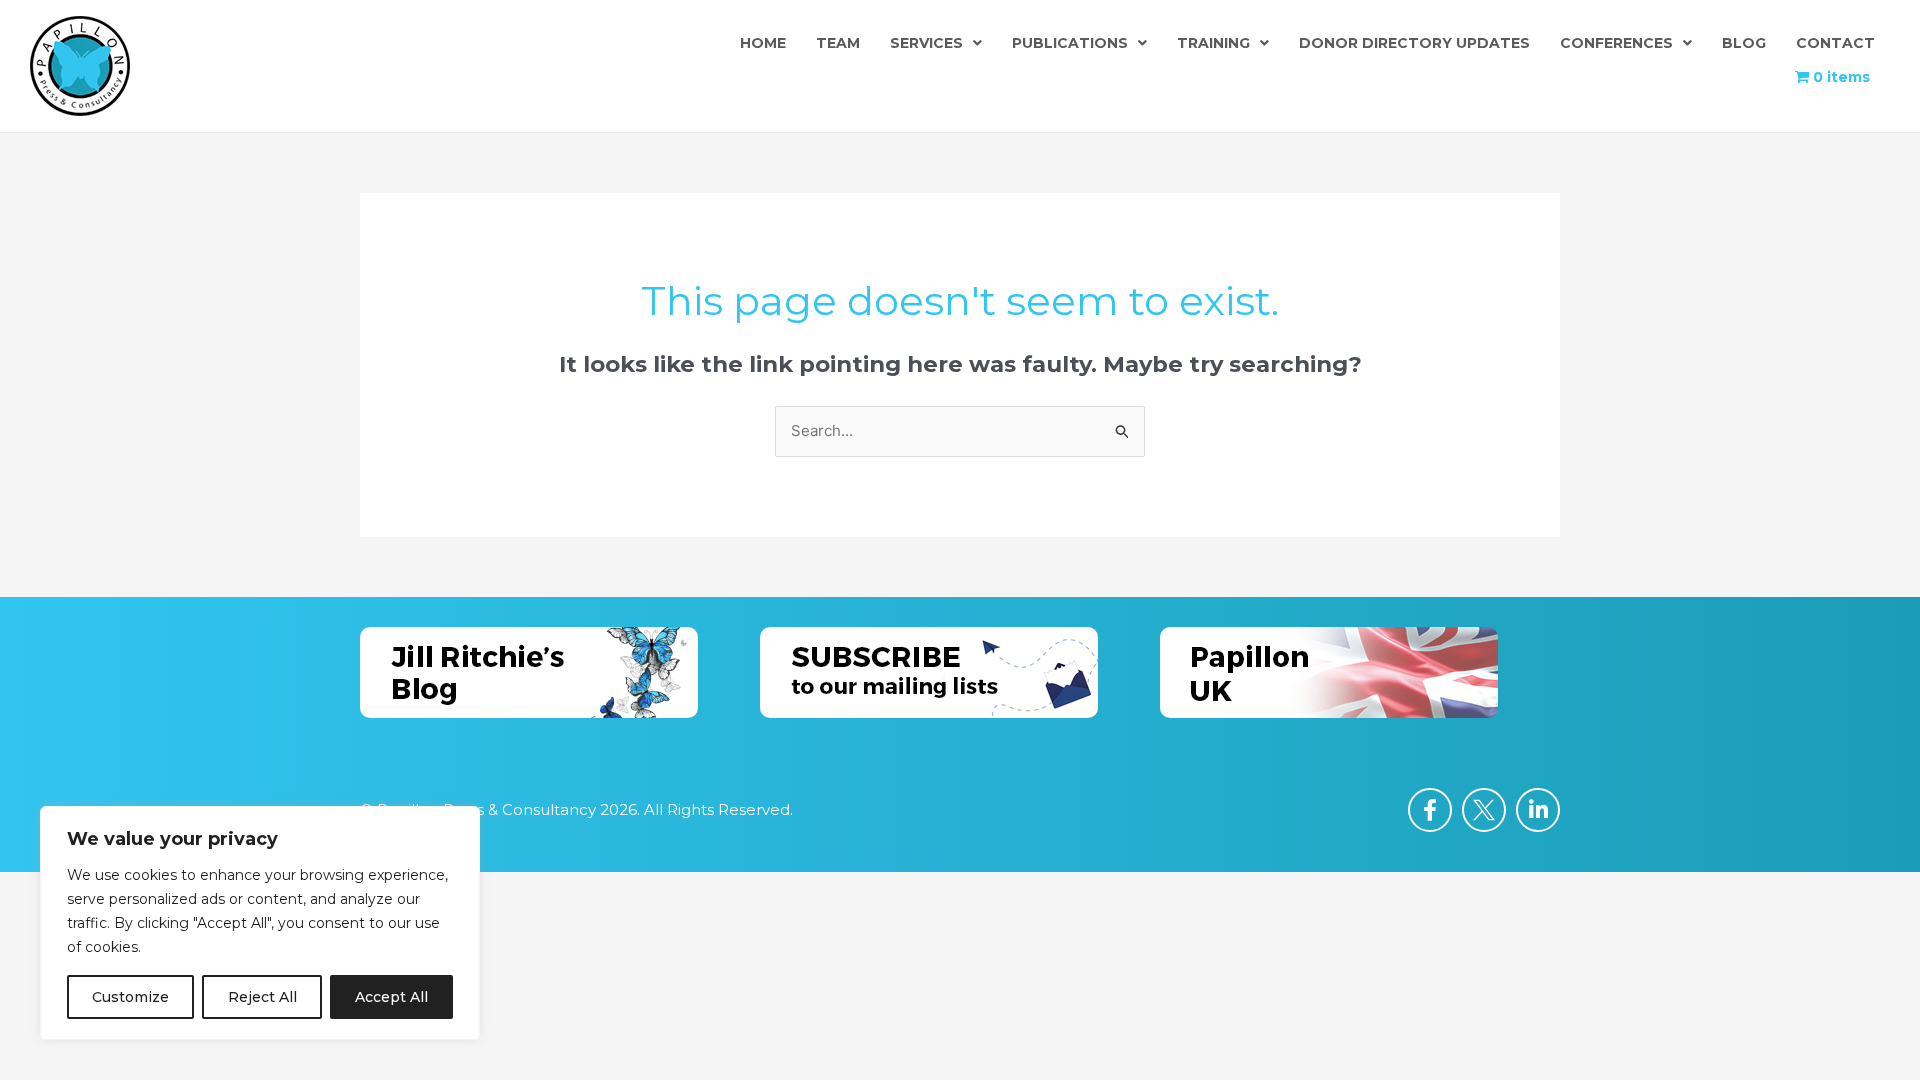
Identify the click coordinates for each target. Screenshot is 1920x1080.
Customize (130, 997)
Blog (1744, 43)
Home (763, 43)
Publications (1070, 43)
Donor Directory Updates (1414, 43)
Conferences (1616, 43)
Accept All (391, 997)
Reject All (262, 997)
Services (926, 43)
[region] (260, 923)
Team (838, 43)
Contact (1835, 43)
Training (1213, 43)
